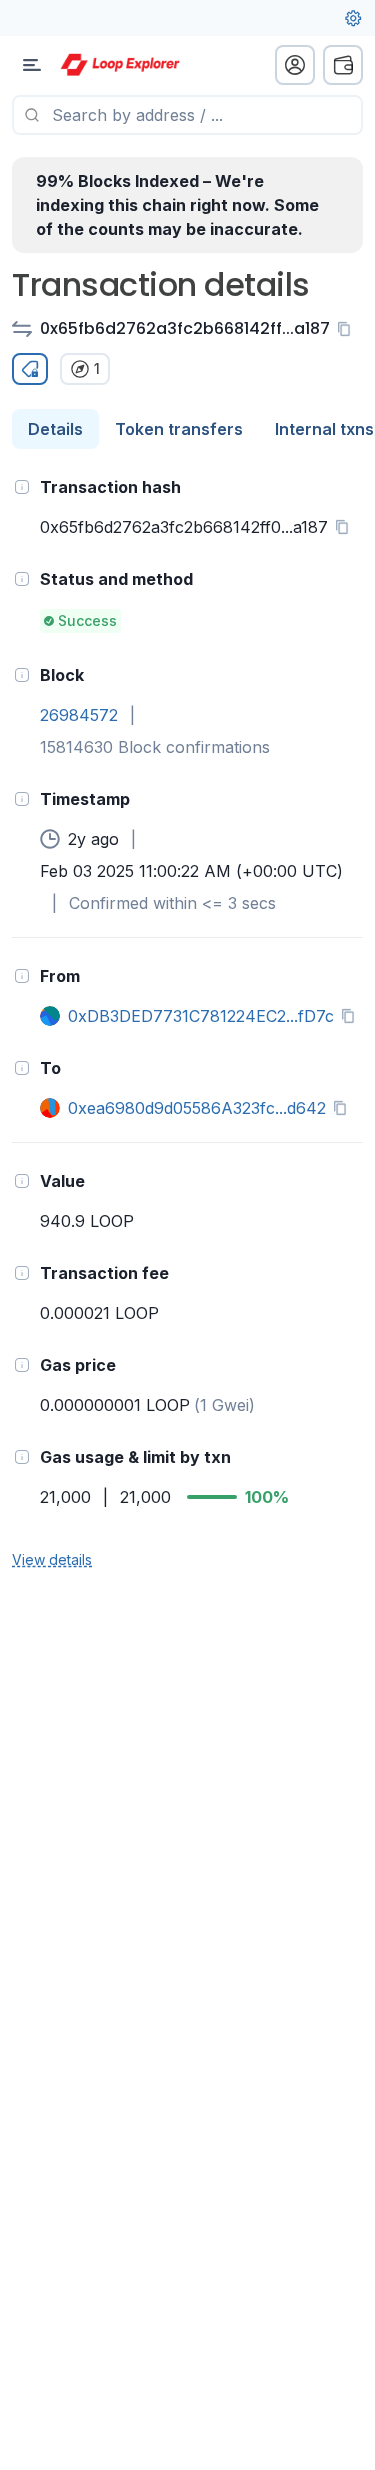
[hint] (22, 487)
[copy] (348, 329)
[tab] (55, 429)
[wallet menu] (343, 65)
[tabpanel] (187, 1022)
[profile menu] (295, 65)
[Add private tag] (30, 369)
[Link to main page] (120, 65)
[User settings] (353, 18)
